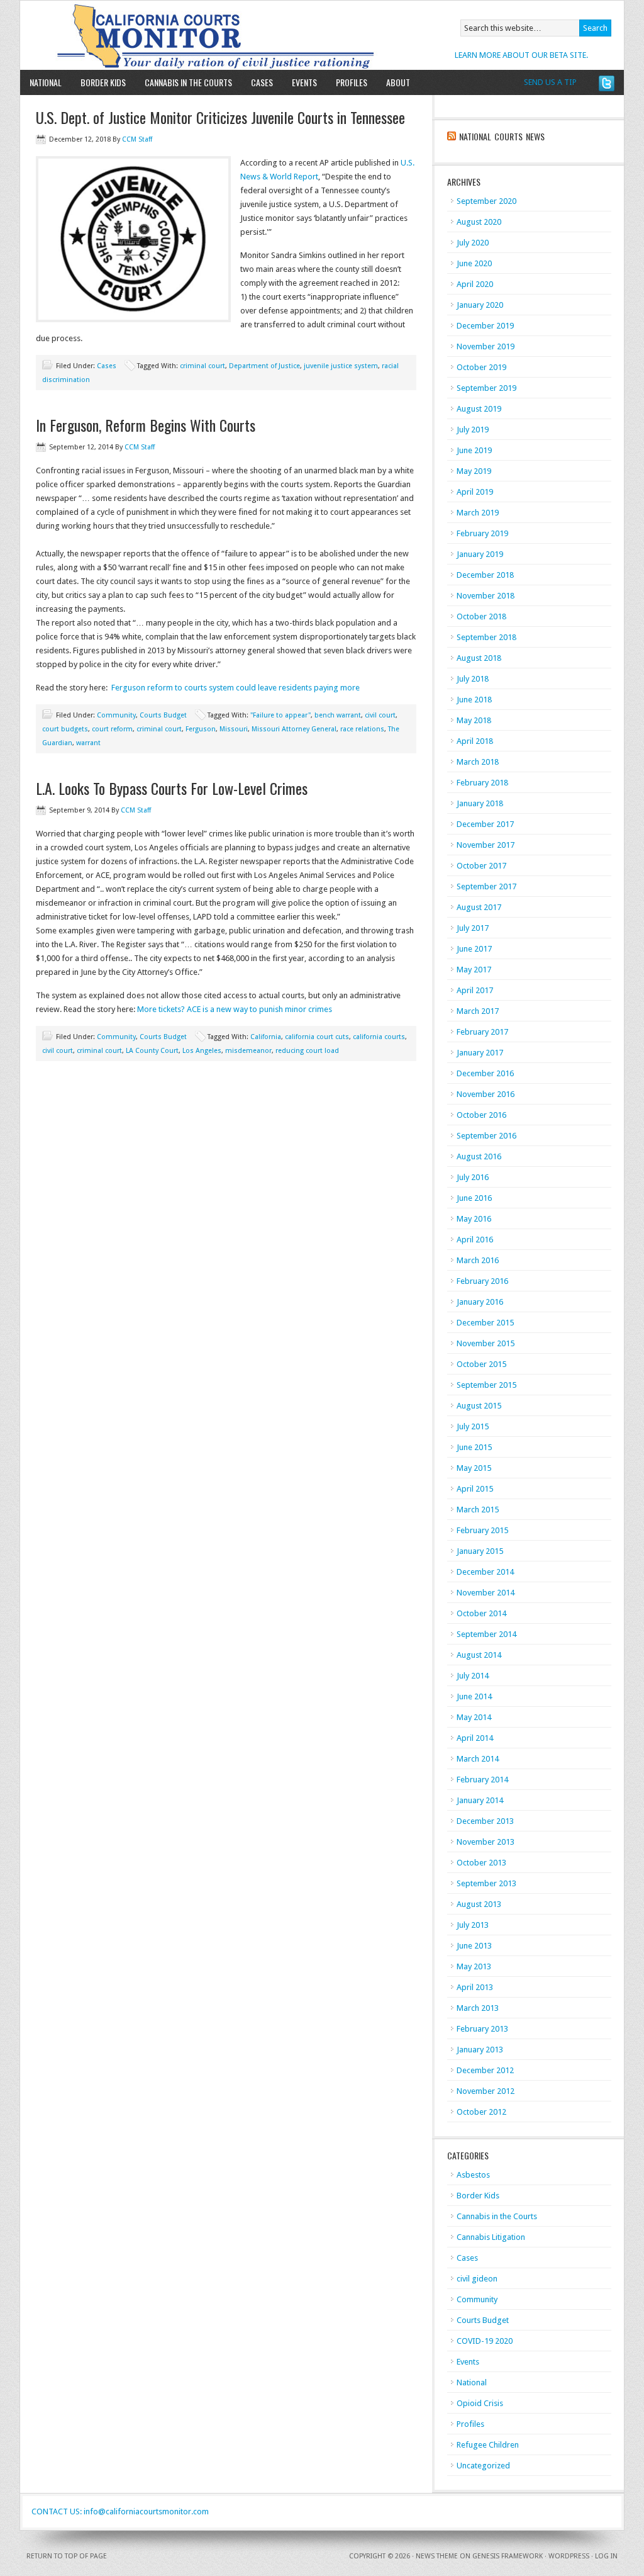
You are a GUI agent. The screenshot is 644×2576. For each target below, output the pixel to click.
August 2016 (479, 1156)
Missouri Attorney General (294, 729)
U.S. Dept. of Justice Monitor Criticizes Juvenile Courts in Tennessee (220, 117)
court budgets (65, 729)
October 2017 (481, 866)
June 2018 (474, 700)
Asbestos (473, 2175)
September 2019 (486, 388)
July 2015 (473, 1426)
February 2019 (482, 533)
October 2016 (481, 1115)
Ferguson (201, 729)
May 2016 (474, 1219)
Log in (606, 2556)
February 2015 (482, 1530)
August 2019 (479, 409)
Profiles (352, 82)
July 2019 (473, 430)
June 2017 (474, 949)
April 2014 (475, 1738)
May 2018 (474, 720)
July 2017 (473, 928)
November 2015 (486, 1343)
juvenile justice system (341, 366)
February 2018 (482, 783)
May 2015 (474, 1468)
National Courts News (502, 136)
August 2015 (479, 1406)
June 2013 (474, 1946)
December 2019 (485, 326)
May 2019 (474, 471)
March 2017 (478, 1011)
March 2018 (478, 762)
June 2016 (474, 1198)
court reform (112, 729)
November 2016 (486, 1094)
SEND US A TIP (550, 82)
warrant (88, 743)
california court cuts (317, 1037)
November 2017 (486, 845)
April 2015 (475, 1489)
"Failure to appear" (280, 715)
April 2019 (475, 492)
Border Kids (103, 82)
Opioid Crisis (480, 2403)
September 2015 (486, 1385)
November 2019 (486, 346)
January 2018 (480, 803)
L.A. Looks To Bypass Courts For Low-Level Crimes (172, 788)
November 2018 (486, 596)
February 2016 (482, 1281)
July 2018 (473, 679)
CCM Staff (137, 139)
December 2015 (485, 1323)
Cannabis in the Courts (188, 82)
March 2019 (478, 513)
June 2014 (474, 1696)
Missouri (234, 729)
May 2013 (474, 1966)
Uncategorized (483, 2466)
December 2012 (485, 2070)
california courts (379, 1037)
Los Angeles (202, 1051)
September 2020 (486, 201)
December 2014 (485, 1572)
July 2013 (473, 1925)
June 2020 (474, 263)
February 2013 (482, 2029)
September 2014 (486, 1634)
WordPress (569, 2556)
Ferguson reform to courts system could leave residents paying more (236, 688)
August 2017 (479, 907)
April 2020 (475, 284)
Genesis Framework (508, 2556)
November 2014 (486, 1593)
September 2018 (486, 637)
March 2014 (478, 1759)
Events (304, 82)
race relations (362, 729)
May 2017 (474, 970)
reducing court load (307, 1051)
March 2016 (478, 1260)
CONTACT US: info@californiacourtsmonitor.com (120, 2511)
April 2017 (475, 990)
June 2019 (474, 450)
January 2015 (480, 1551)
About (393, 82)
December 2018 (485, 575)
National (46, 82)
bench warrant (338, 715)
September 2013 (486, 1883)
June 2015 (474, 1447)
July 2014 (473, 1676)
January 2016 (480, 1302)
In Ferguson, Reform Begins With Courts (146, 425)
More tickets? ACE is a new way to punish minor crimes (235, 1009)
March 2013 (478, 2008)
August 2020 (479, 222)
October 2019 (481, 367)
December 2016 (485, 1073)
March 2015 (478, 1510)
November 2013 (486, 1842)
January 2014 (480, 1800)
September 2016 (486, 1136)
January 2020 (480, 305)
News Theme (437, 2556)
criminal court (203, 366)
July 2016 (473, 1177)
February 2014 (482, 1780)
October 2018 (481, 616)
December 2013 (485, 1821)
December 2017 (485, 824)
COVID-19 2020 (485, 2341)
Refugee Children (488, 2445)
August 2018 (479, 658)
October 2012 (481, 2112)
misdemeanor (248, 1051)
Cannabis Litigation (491, 2237)
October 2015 (481, 1364)
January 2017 (480, 1053)
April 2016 (475, 1240)
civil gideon (477, 2279)
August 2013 (479, 1904)
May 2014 (474, 1717)
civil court (380, 715)
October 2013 (481, 1863)
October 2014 (481, 1613)
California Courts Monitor (166, 35)
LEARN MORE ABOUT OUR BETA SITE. (521, 55)
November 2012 (486, 2091)
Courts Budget (163, 715)
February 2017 (482, 1032)
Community (116, 715)
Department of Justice (264, 366)
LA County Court (152, 1051)
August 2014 (479, 1655)
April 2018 (475, 741)
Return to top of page (67, 2556)
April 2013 (475, 1987)
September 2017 (486, 886)
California (266, 1037)
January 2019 (480, 554)
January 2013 (480, 2050)
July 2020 (473, 243)
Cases (262, 82)
